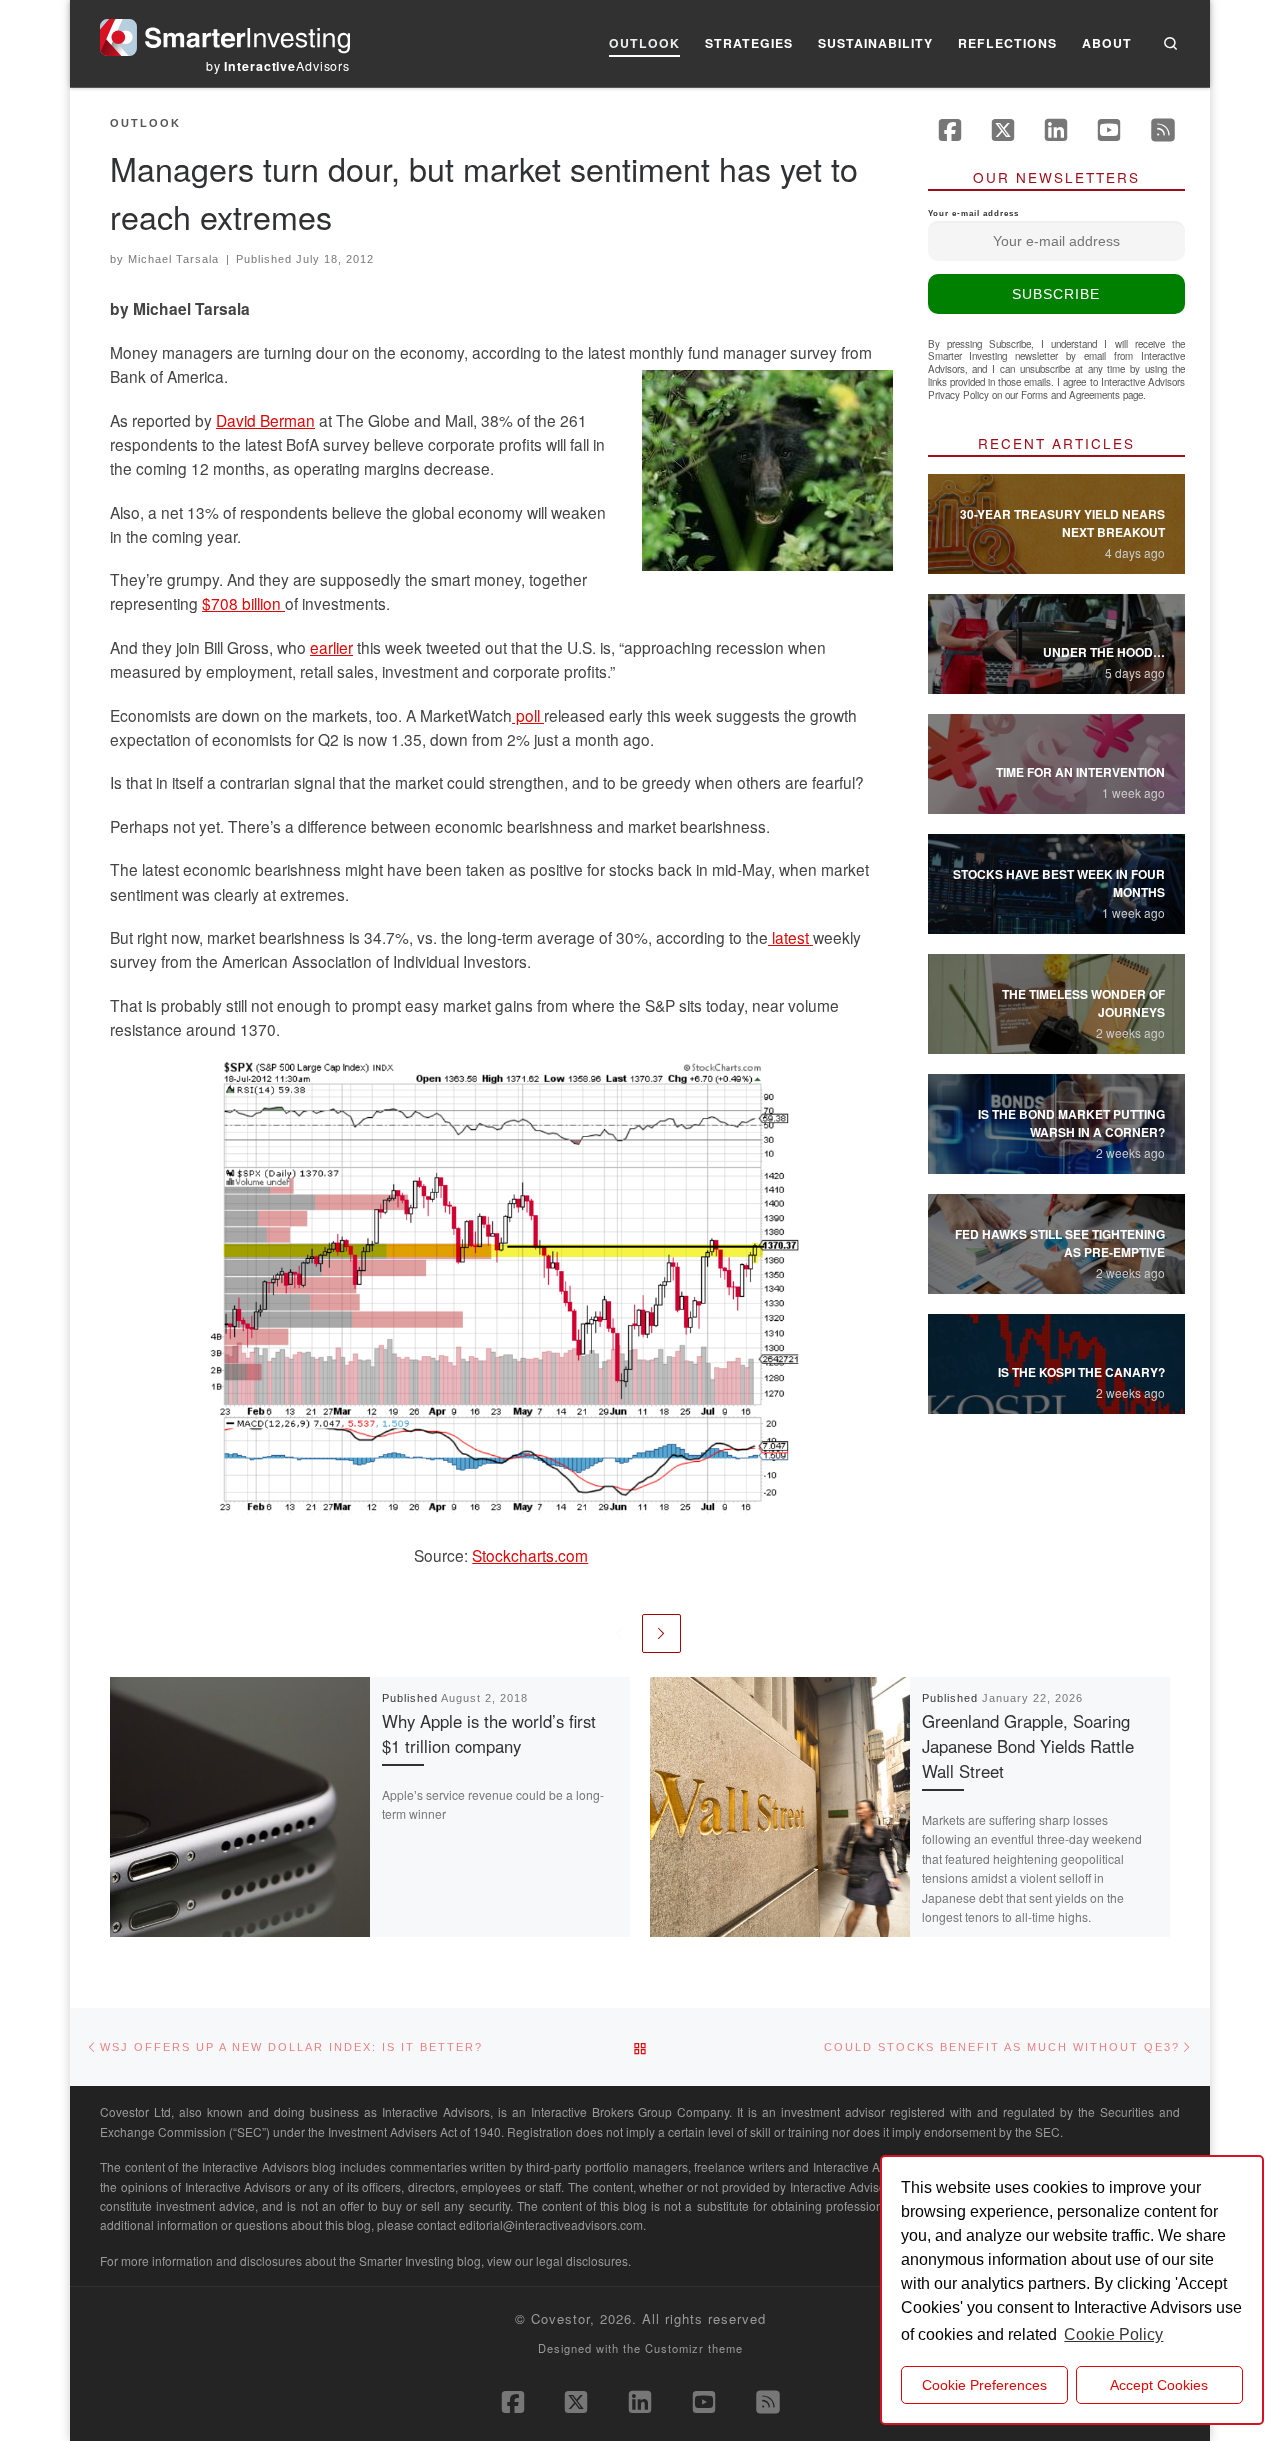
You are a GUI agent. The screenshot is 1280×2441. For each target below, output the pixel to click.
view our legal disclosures (557, 2260)
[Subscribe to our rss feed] (1163, 130)
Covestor (560, 2318)
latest (790, 937)
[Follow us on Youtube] (1109, 130)
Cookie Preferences (984, 2385)
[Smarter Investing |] (225, 32)
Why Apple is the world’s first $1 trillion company (489, 1733)
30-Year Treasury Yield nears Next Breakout (1062, 523)
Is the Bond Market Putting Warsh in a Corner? (1071, 1123)
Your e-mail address (973, 213)
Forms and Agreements (1070, 395)
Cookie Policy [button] (1113, 2334)
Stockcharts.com (530, 1555)
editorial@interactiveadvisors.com (551, 2224)
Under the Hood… (1104, 652)
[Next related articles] (661, 1633)
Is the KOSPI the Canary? (1081, 1372)
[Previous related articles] (618, 1633)
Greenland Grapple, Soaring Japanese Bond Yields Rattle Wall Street (1028, 1746)
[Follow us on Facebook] (950, 130)
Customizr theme (694, 2348)
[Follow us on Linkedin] (1056, 130)
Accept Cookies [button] (1159, 2385)
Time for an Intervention (1080, 772)
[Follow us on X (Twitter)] (1003, 130)
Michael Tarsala (173, 259)
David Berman (265, 420)
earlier (331, 647)
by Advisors (278, 66)
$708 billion (243, 603)
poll (528, 715)
